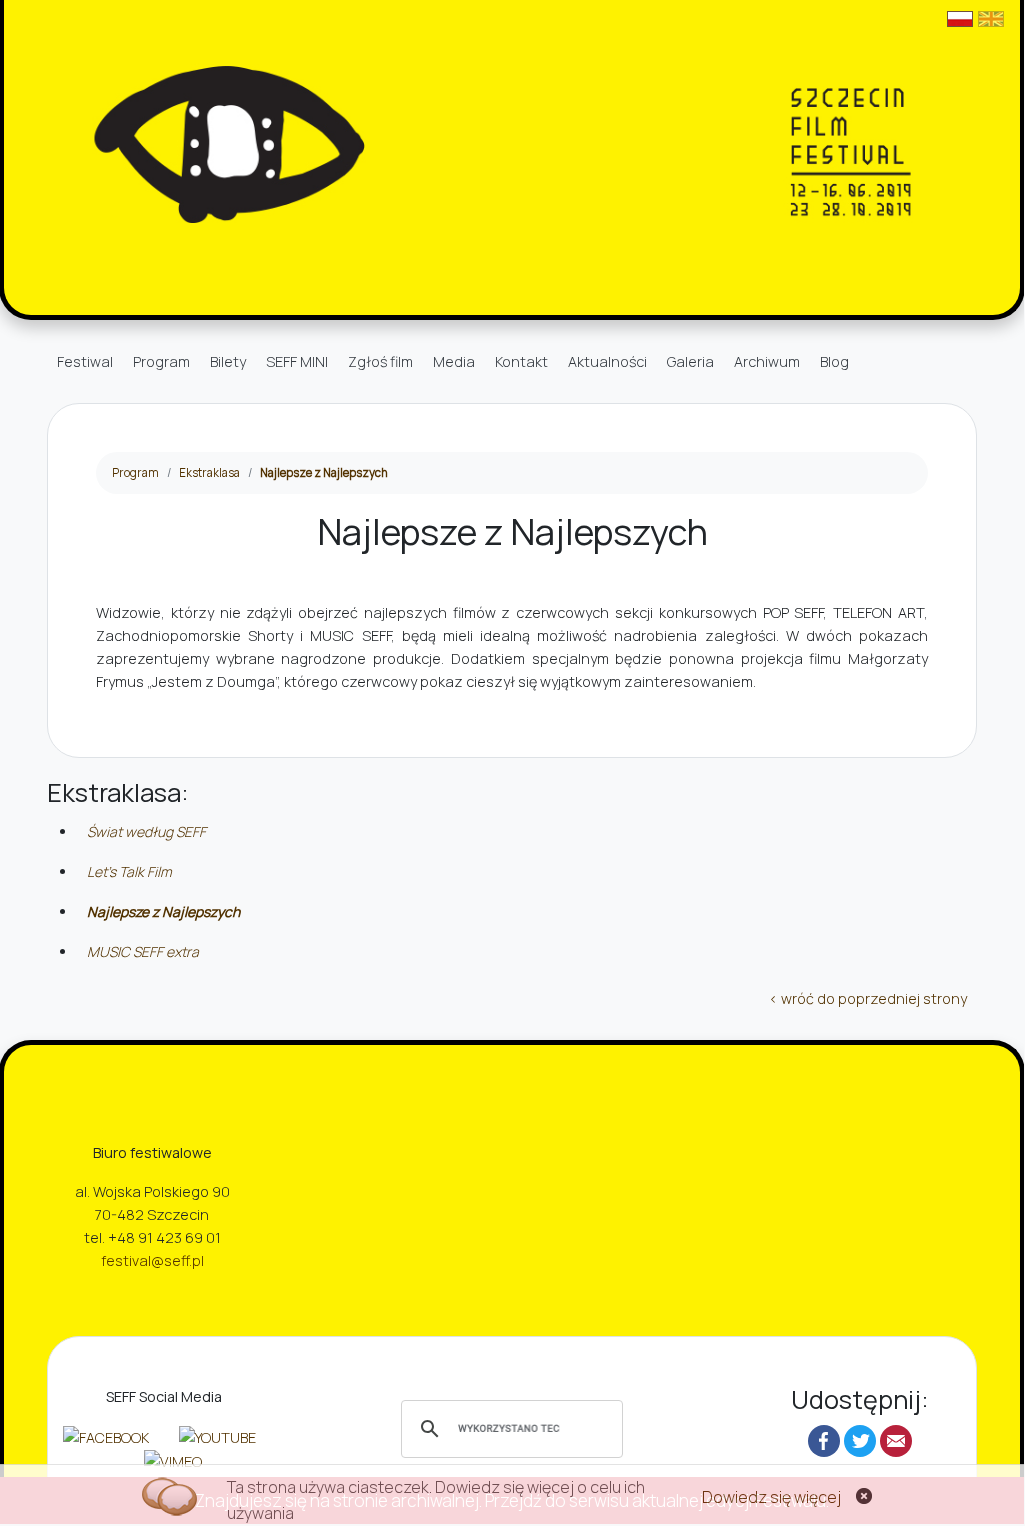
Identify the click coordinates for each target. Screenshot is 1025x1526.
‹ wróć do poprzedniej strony (868, 998)
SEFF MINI (297, 361)
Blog (834, 361)
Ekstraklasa (209, 472)
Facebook (824, 1441)
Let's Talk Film (129, 871)
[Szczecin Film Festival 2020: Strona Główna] (512, 143)
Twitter (860, 1441)
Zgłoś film (380, 361)
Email (896, 1441)
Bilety (228, 361)
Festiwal (85, 361)
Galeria (690, 361)
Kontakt (521, 361)
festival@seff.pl (152, 1260)
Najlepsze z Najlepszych (324, 472)
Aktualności (607, 361)
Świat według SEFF (146, 831)
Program (161, 361)
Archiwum (767, 361)
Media (454, 361)
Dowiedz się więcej (771, 1497)
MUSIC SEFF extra (143, 951)
